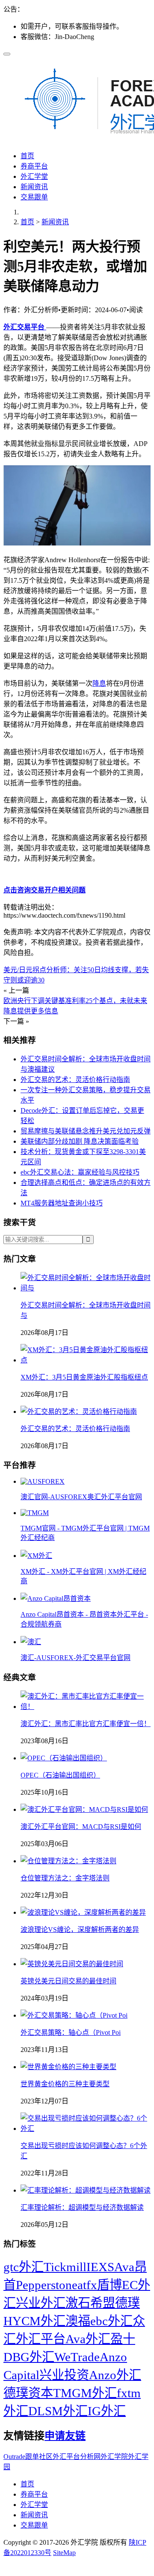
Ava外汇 (88, 2339)
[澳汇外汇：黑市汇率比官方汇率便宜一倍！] (86, 1707)
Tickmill (65, 2267)
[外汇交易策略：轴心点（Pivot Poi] (74, 2015)
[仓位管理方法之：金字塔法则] (68, 1861)
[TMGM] (35, 1513)
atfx (87, 2285)
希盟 (103, 2303)
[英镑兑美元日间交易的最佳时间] (72, 1964)
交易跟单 (34, 197)
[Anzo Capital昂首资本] (56, 1598)
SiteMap (64, 2553)
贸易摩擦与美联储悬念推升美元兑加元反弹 (86, 1131)
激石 (78, 2303)
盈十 (123, 2339)
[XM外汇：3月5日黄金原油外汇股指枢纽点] (86, 1360)
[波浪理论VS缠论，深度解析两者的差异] (83, 1912)
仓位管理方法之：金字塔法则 (65, 1878)
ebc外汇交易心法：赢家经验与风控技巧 (80, 1172)
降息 (99, 683)
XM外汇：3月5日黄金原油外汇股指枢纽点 (84, 1377)
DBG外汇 (29, 2357)
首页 (27, 156)
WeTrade (77, 2357)
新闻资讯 (34, 187)
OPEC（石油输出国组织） (60, 1775)
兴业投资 (64, 2375)
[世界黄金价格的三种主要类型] (68, 2067)
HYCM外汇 (34, 2321)
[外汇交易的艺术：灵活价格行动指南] (79, 1412)
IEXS (100, 2267)
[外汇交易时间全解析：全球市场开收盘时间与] (86, 1288)
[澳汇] (31, 1642)
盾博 (110, 2285)
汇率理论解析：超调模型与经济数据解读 (82, 2207)
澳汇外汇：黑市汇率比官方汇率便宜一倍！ (86, 1724)
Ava (124, 2267)
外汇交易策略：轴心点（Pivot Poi (71, 2032)
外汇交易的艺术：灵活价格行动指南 (75, 1080)
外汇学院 (114, 2457)
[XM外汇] (36, 1556)
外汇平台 (41, 2339)
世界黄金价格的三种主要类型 (65, 2084)
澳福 (78, 2321)
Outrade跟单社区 (28, 2457)
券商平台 (34, 166)
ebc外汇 (111, 2321)
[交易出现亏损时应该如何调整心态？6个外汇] (86, 2129)
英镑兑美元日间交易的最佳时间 (68, 1981)
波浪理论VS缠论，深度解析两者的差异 (80, 1930)
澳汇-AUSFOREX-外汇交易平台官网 (76, 1658)
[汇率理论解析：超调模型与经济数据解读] (86, 2190)
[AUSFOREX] (43, 1481)
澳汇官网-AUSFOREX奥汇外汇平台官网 (81, 1497)
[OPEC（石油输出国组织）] (64, 1758)
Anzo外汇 (115, 2375)
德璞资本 (28, 2393)
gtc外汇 (24, 2267)
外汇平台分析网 (77, 2457)
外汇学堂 (34, 176)
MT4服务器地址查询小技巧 (62, 1203)
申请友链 (65, 2436)
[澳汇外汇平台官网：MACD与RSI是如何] (84, 1809)
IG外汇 (107, 2411)
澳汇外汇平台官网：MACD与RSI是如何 (81, 1827)
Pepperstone (47, 2285)
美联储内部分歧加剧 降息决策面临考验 (80, 1141)
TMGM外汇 (85, 2393)
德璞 (127, 2303)
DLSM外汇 (58, 2411)
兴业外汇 (41, 2303)
